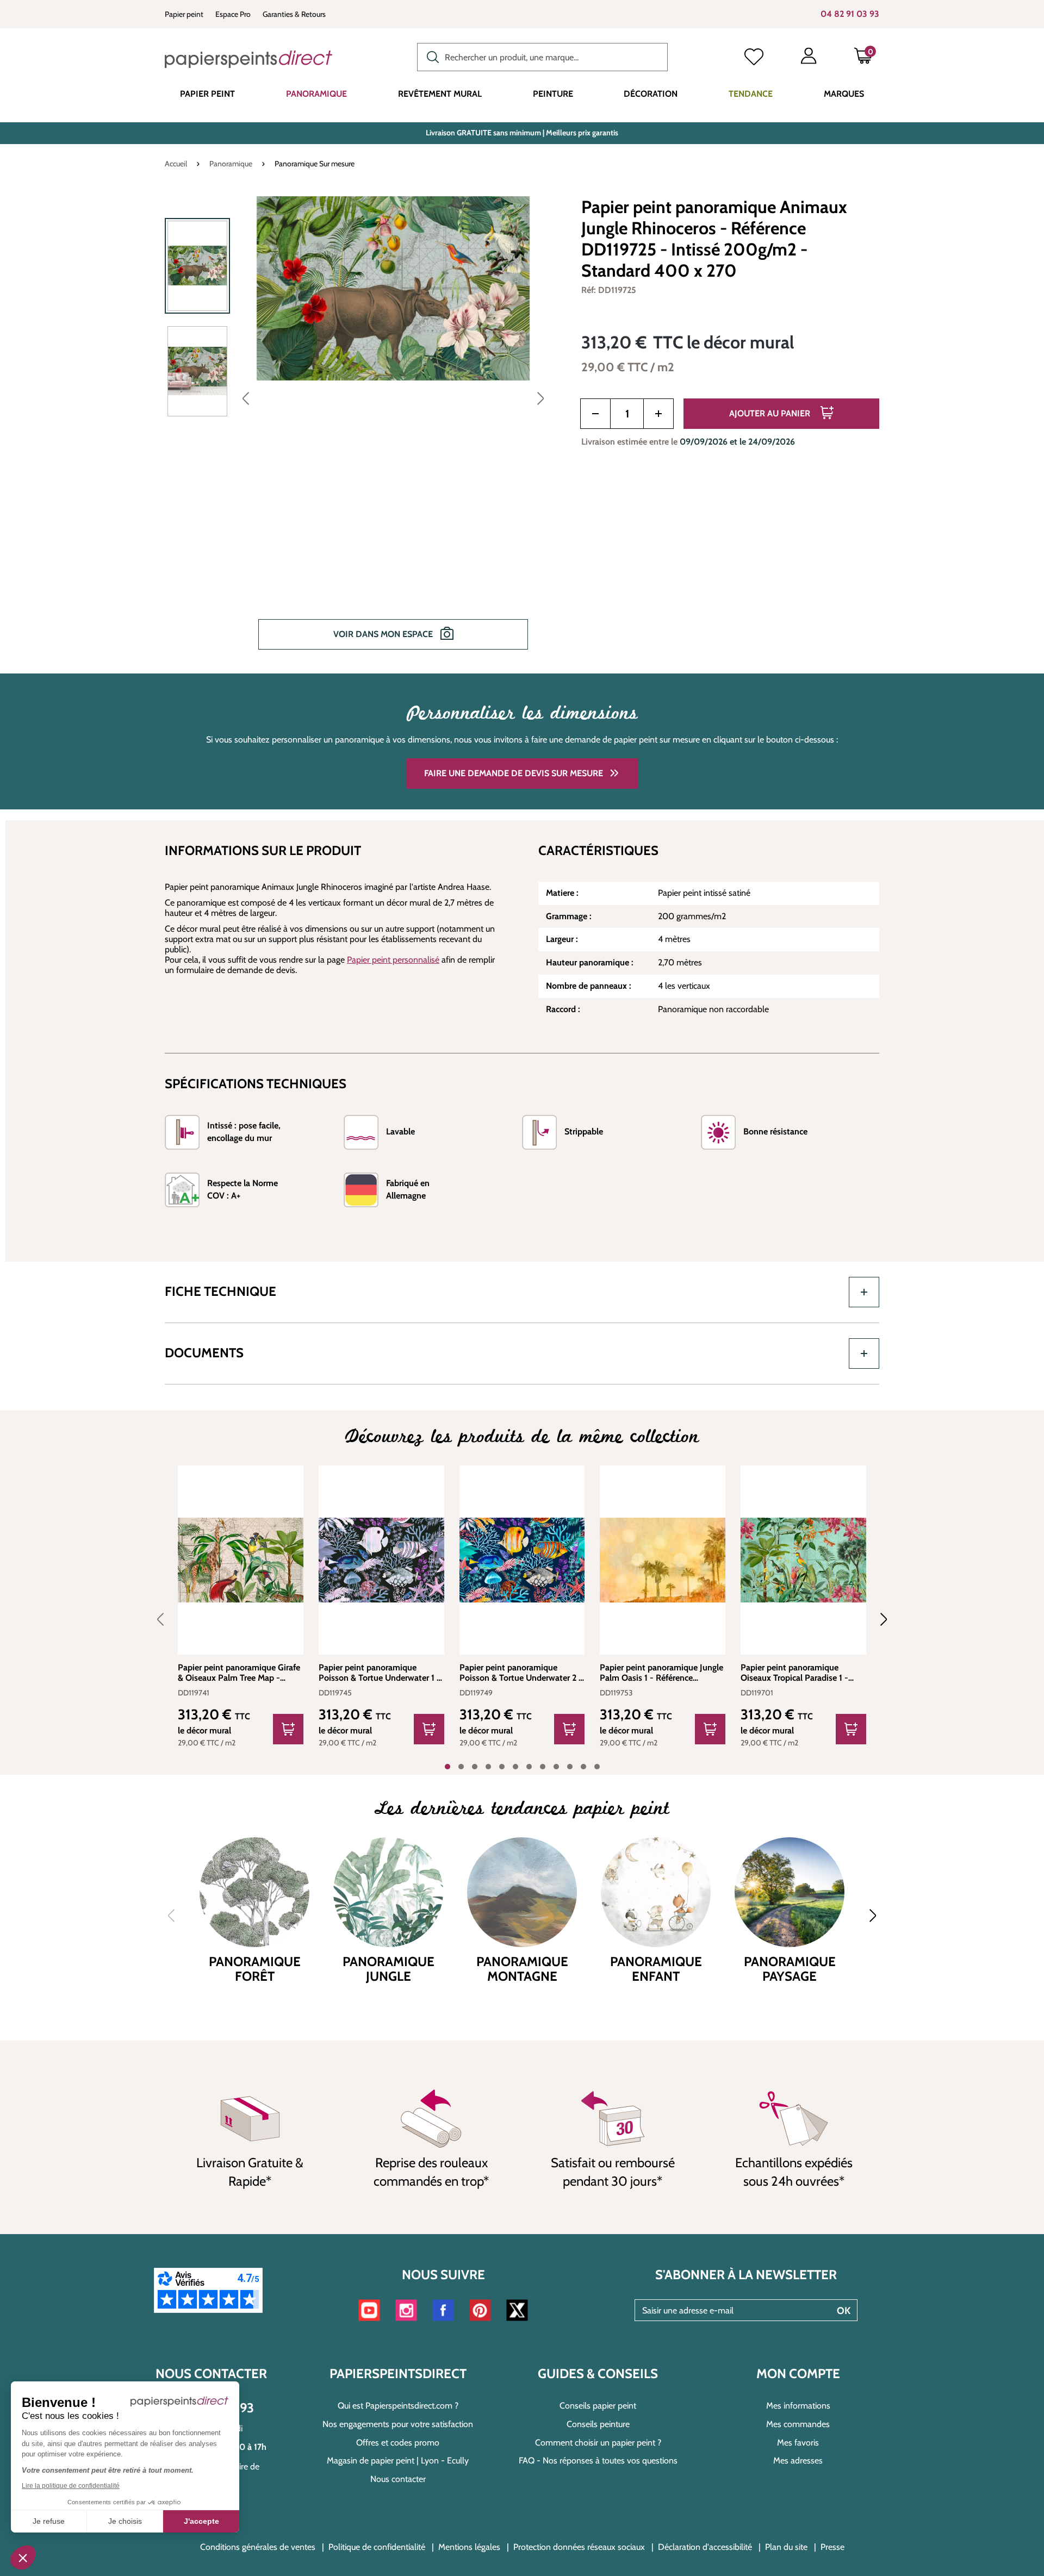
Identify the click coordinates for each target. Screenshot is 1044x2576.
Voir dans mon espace (384, 634)
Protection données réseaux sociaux (579, 2547)
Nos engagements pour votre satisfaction (398, 2424)
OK (844, 2311)
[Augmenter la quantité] (658, 414)
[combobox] (542, 57)
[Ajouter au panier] (288, 1729)
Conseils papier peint (598, 2406)
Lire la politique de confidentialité (71, 2486)
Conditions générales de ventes (258, 2547)
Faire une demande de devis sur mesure (514, 773)
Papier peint (184, 14)
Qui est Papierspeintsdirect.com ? (398, 2406)
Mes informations (798, 2406)
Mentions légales (469, 2547)
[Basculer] (864, 1292)
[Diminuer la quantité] (595, 414)
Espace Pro (233, 14)
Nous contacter (398, 2479)
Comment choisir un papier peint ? (598, 2443)
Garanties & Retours (294, 14)
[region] (359, 431)
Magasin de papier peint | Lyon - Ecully (398, 2460)
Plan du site (786, 2547)
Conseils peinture (598, 2424)
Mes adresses (798, 2460)
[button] (23, 2558)
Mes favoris (798, 2443)
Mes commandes (798, 2424)
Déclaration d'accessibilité (705, 2547)
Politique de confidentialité (377, 2547)
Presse (832, 2547)
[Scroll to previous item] (167, 1619)
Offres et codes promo (398, 2443)
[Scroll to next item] (877, 1619)
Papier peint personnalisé (393, 960)
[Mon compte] (809, 58)
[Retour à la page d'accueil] (248, 59)
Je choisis (125, 2521)
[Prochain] (540, 398)
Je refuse (49, 2521)
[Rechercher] (430, 56)
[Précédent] (246, 398)
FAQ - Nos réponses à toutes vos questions (598, 2460)
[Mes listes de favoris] (754, 58)
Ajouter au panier (771, 413)
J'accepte (201, 2521)
